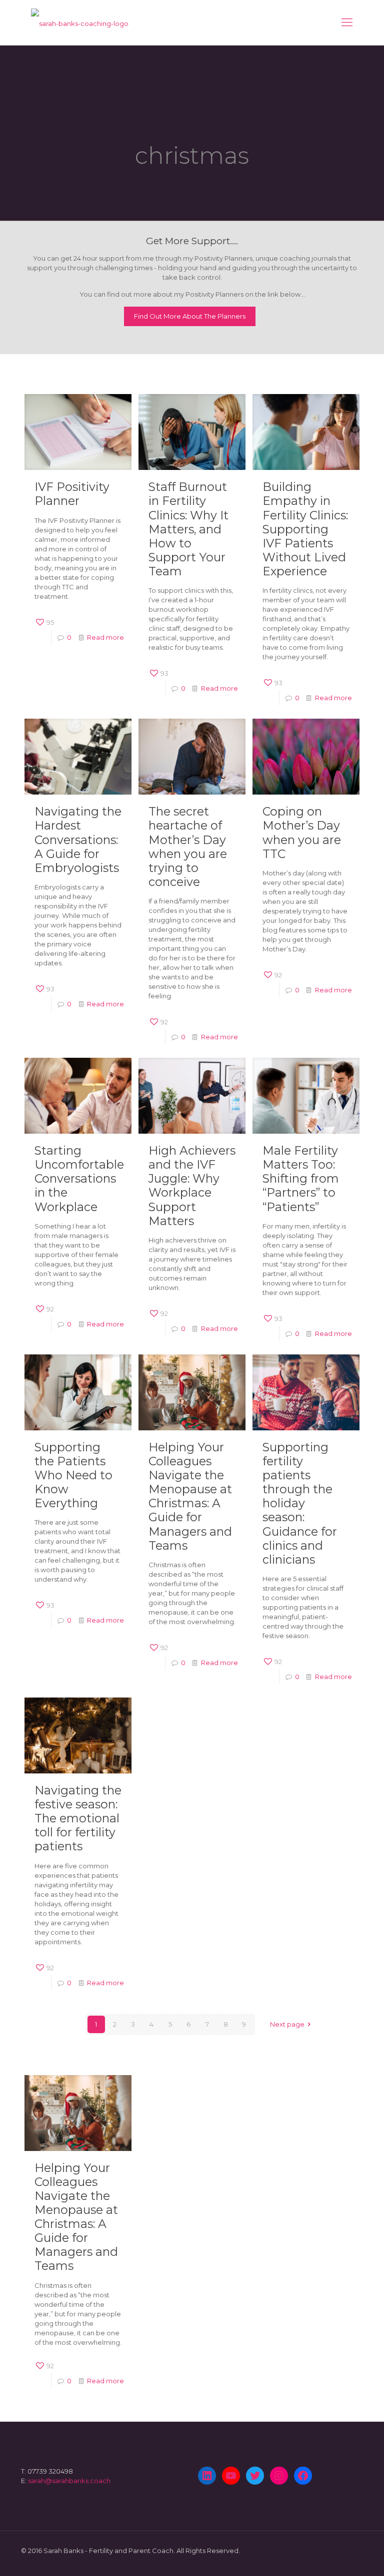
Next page (287, 2024)
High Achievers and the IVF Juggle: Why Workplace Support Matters (192, 1185)
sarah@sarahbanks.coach (69, 2481)
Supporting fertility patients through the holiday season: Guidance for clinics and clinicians (300, 1503)
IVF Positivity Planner (72, 494)
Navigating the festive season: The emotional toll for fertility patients (78, 1818)
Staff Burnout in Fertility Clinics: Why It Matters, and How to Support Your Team (188, 529)
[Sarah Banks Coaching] (80, 22)
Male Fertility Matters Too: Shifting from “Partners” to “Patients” (301, 1178)
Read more (105, 637)
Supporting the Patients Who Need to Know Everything (73, 1475)
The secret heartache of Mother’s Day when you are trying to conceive (188, 846)
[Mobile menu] (347, 22)
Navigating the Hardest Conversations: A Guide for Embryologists (78, 839)
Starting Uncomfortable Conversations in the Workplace (79, 1178)
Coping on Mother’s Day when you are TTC (302, 832)
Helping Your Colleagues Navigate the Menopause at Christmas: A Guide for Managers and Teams (190, 1496)
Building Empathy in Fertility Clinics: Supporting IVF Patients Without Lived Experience (305, 529)
